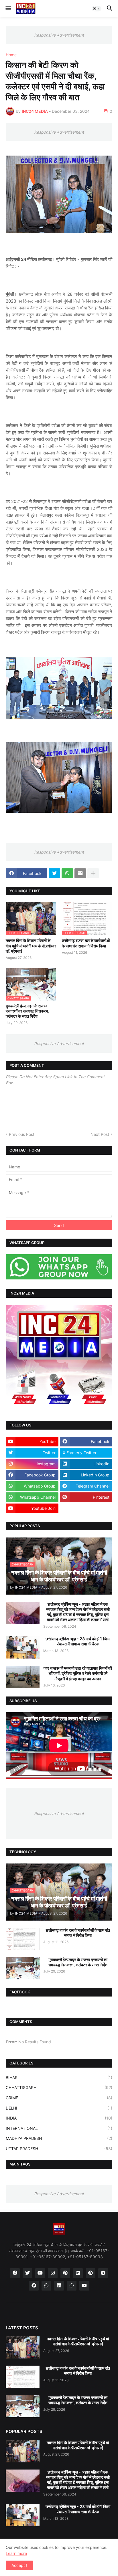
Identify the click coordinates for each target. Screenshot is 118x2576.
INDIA (59, 2118)
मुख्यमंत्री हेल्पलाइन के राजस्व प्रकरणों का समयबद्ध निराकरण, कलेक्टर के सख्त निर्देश (27, 1011)
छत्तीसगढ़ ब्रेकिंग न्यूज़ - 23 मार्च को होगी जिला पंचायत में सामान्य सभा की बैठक (78, 1641)
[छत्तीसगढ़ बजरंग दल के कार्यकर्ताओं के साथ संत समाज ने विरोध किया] (23, 1939)
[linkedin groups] (59, 2286)
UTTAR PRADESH (59, 2149)
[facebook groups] (34, 2286)
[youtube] (40, 2273)
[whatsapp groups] (72, 2286)
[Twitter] (54, 873)
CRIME (59, 2098)
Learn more (16, 2553)
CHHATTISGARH (59, 2087)
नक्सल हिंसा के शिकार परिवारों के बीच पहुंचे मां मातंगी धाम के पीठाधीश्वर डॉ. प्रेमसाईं (31, 946)
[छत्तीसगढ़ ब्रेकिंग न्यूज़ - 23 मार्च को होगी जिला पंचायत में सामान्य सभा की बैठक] (23, 1647)
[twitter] (27, 2273)
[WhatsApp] (67, 873)
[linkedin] (78, 2273)
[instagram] (53, 2273)
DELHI (59, 2108)
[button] (8, 9)
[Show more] (93, 873)
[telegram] (103, 2273)
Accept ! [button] (19, 2565)
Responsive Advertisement (59, 35)
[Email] (80, 873)
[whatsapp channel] (46, 2286)
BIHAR (59, 2077)
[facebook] (15, 2273)
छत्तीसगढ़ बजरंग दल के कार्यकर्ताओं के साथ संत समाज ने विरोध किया (86, 943)
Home (11, 55)
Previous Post (22, 1134)
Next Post (100, 1134)
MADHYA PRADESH (59, 2138)
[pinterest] (65, 2273)
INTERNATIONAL (59, 2128)
